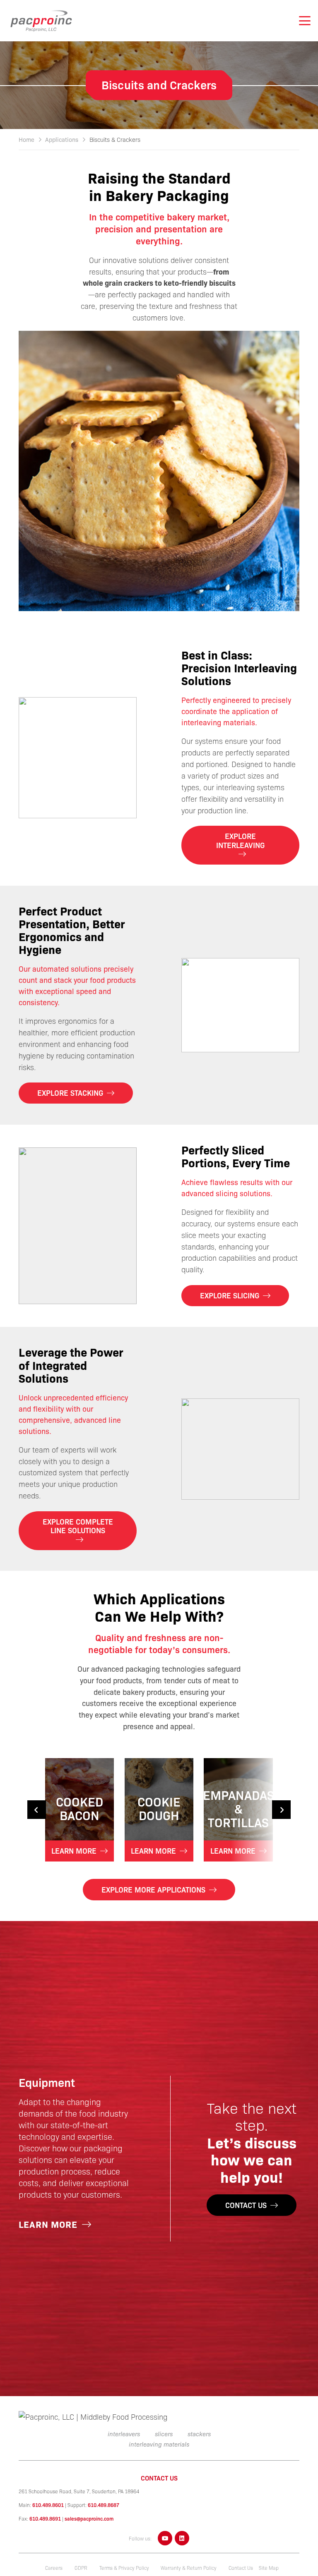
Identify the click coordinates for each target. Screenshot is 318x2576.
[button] (305, 21)
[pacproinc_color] (41, 21)
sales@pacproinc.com (89, 2519)
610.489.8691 (45, 2519)
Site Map (269, 2568)
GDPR (81, 2568)
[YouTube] (165, 2538)
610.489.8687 (104, 2505)
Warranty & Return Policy (189, 2568)
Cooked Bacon (79, 1808)
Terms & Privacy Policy (124, 2568)
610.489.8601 (48, 2505)
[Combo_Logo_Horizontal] (99, 2417)
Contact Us (241, 2568)
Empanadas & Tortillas (238, 1808)
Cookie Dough (159, 1808)
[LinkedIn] (182, 2538)
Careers (54, 2568)
